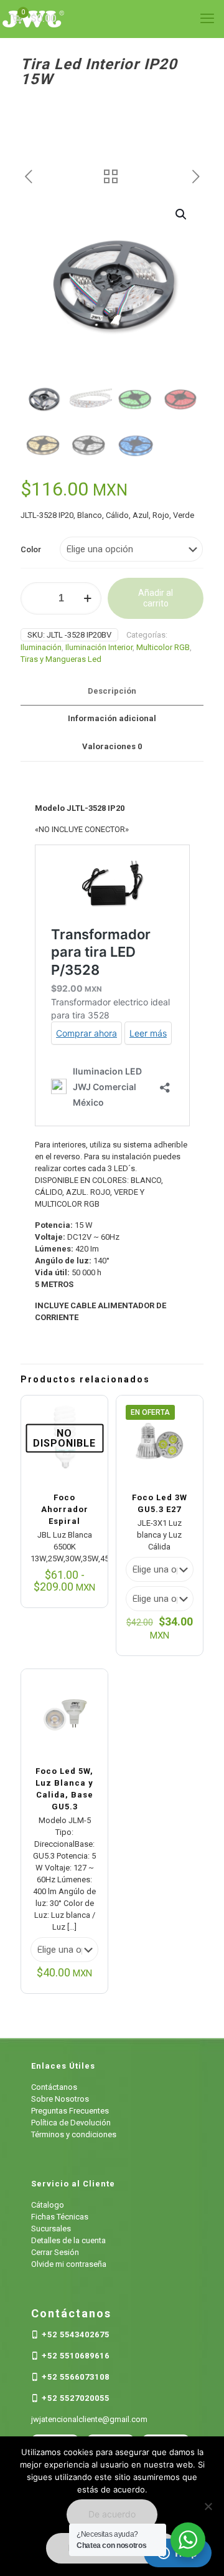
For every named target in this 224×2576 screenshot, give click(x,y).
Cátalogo (48, 2205)
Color (31, 549)
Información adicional (112, 718)
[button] (182, 214)
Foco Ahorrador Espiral (65, 1509)
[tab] (112, 692)
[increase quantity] (87, 598)
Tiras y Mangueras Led (61, 659)
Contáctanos (54, 2087)
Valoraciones (112, 746)
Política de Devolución (71, 2123)
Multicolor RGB (163, 647)
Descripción (112, 691)
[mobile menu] (207, 19)
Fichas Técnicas (60, 2217)
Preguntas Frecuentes (70, 2111)
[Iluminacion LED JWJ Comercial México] (112, 19)
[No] (208, 2506)
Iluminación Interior (99, 647)
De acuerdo (112, 2514)
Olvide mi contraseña (69, 2264)
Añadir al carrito (156, 598)
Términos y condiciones (74, 2134)
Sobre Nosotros (60, 2099)
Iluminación (41, 647)
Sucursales (51, 2229)
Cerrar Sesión (55, 2252)
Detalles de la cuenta (68, 2240)
